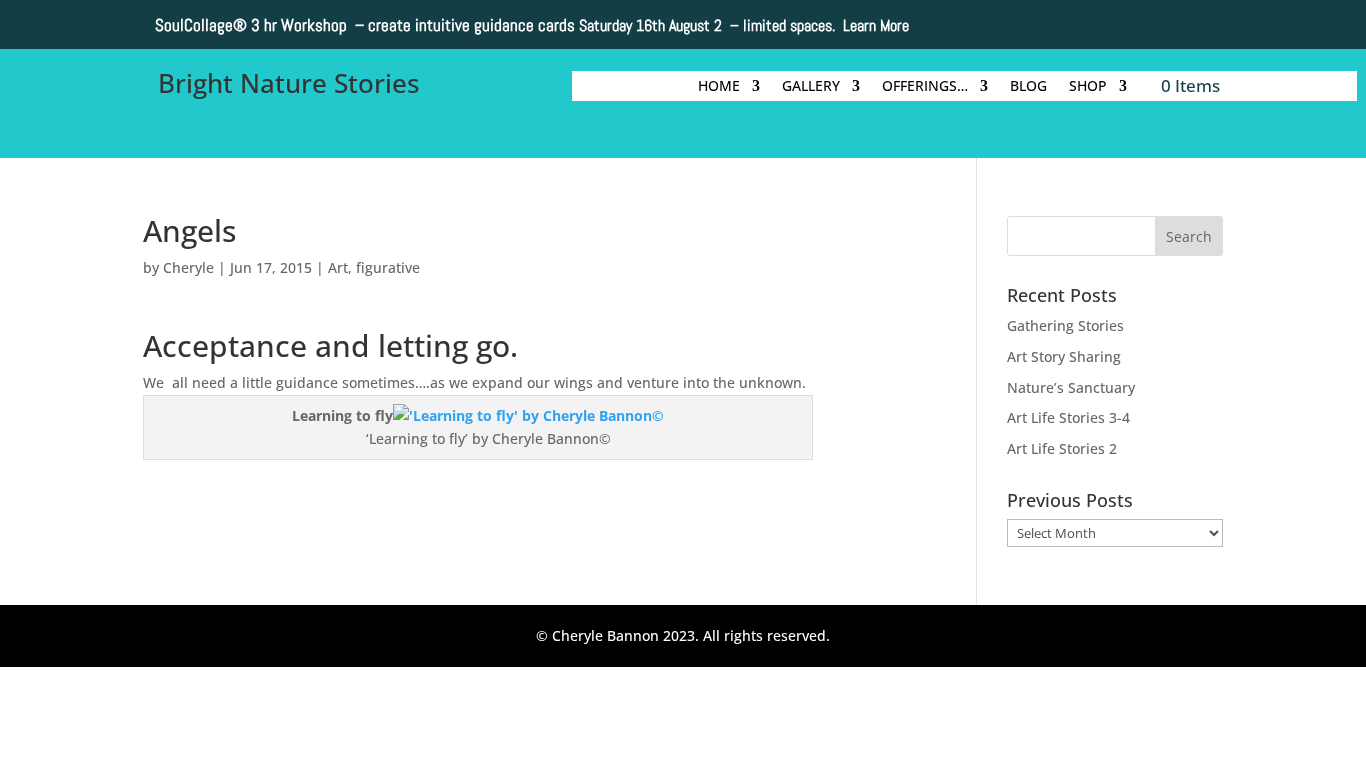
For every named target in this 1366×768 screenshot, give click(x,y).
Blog (1028, 87)
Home (719, 87)
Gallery (811, 87)
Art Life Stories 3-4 (1068, 417)
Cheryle (188, 267)
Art (338, 267)
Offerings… (925, 87)
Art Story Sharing (1064, 356)
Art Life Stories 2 (1062, 448)
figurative (388, 267)
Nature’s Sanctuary (1071, 387)
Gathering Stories (1065, 325)
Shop (1088, 87)
